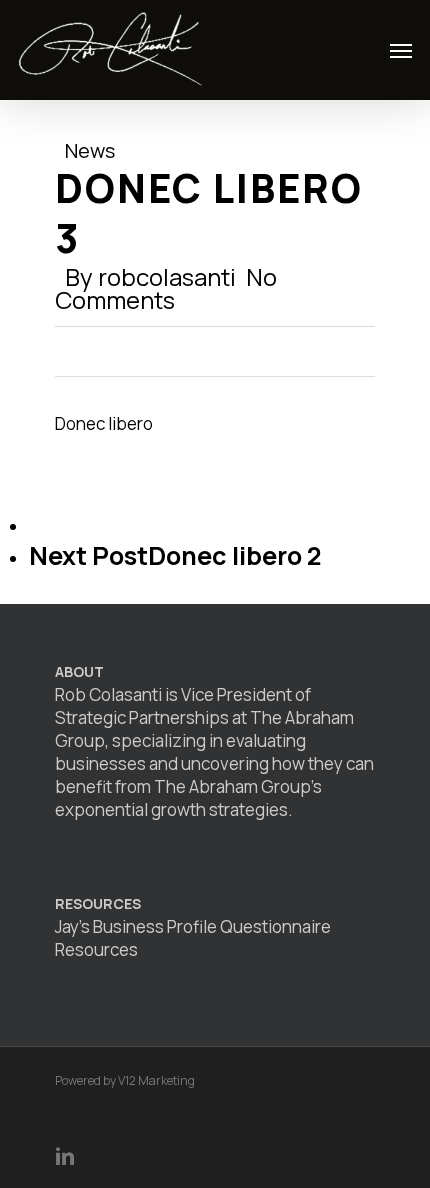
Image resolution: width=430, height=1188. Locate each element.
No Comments (166, 288)
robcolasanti (167, 276)
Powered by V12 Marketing (125, 1080)
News (90, 150)
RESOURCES (98, 903)
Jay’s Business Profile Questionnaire (193, 926)
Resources (96, 949)
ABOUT (79, 671)
